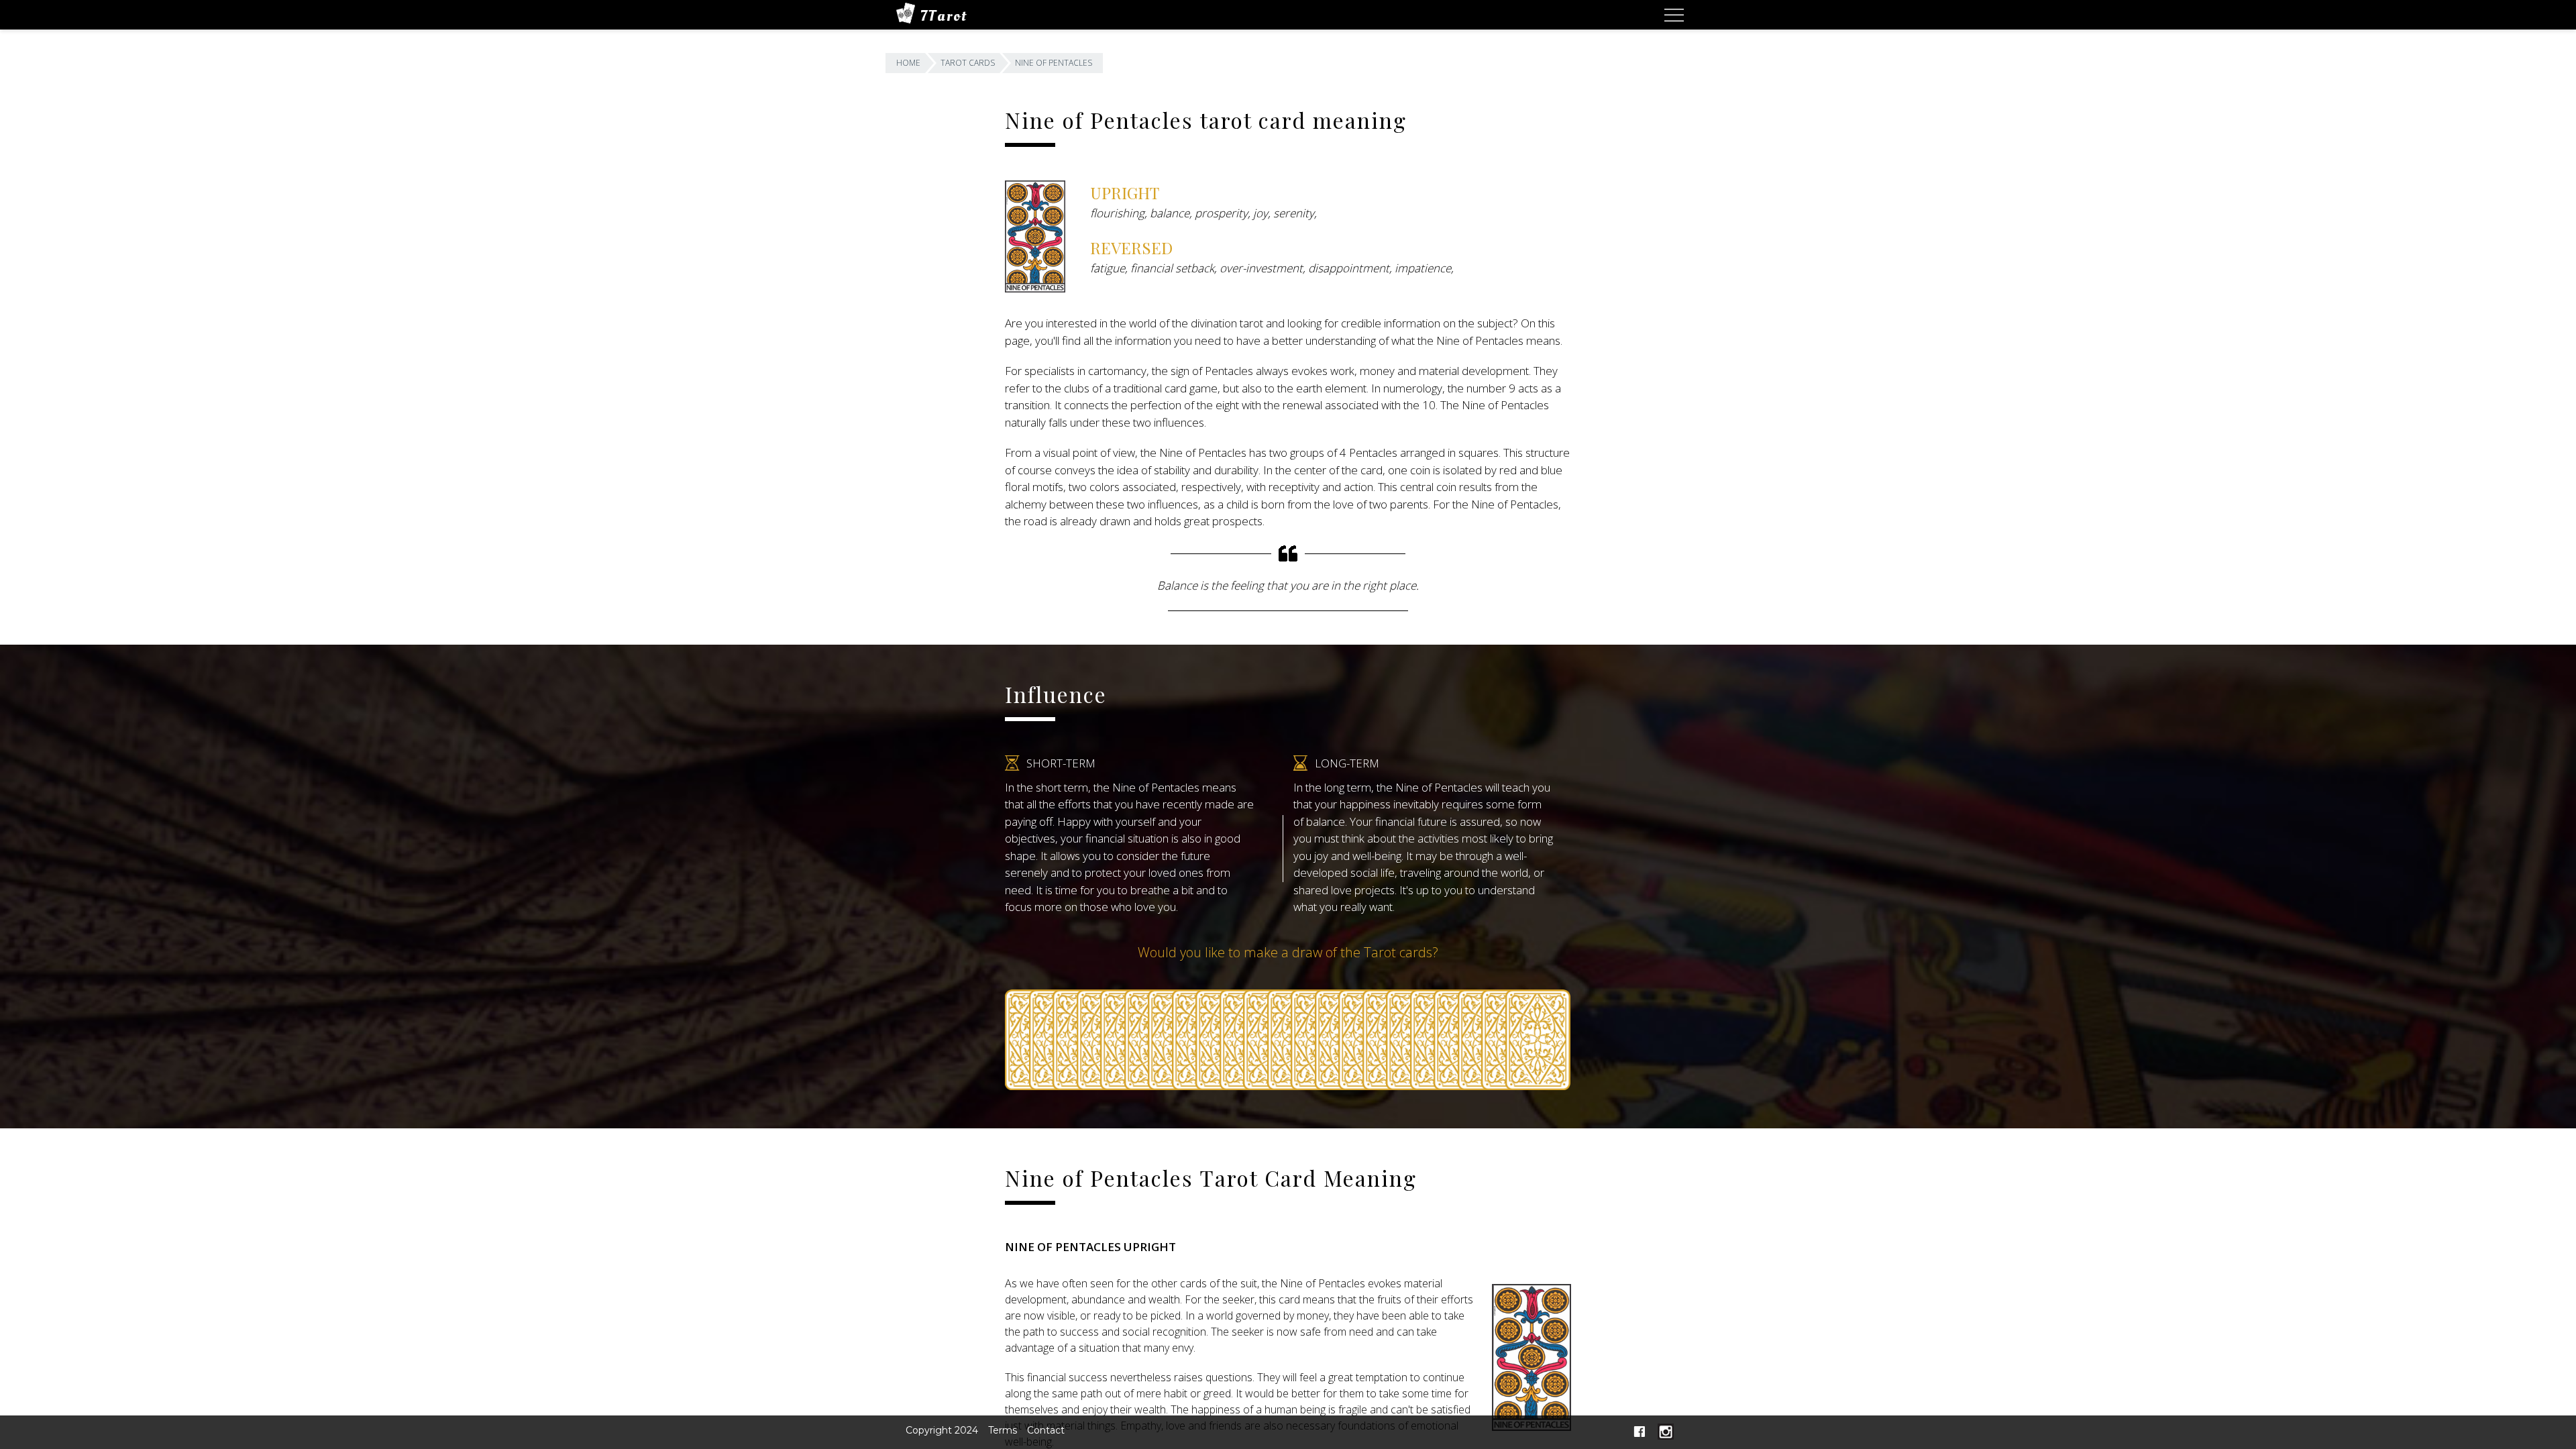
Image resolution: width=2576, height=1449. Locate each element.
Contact (1046, 1430)
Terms (1003, 1430)
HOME (908, 63)
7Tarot (944, 16)
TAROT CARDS (968, 63)
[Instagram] (1666, 1436)
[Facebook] (1640, 1436)
